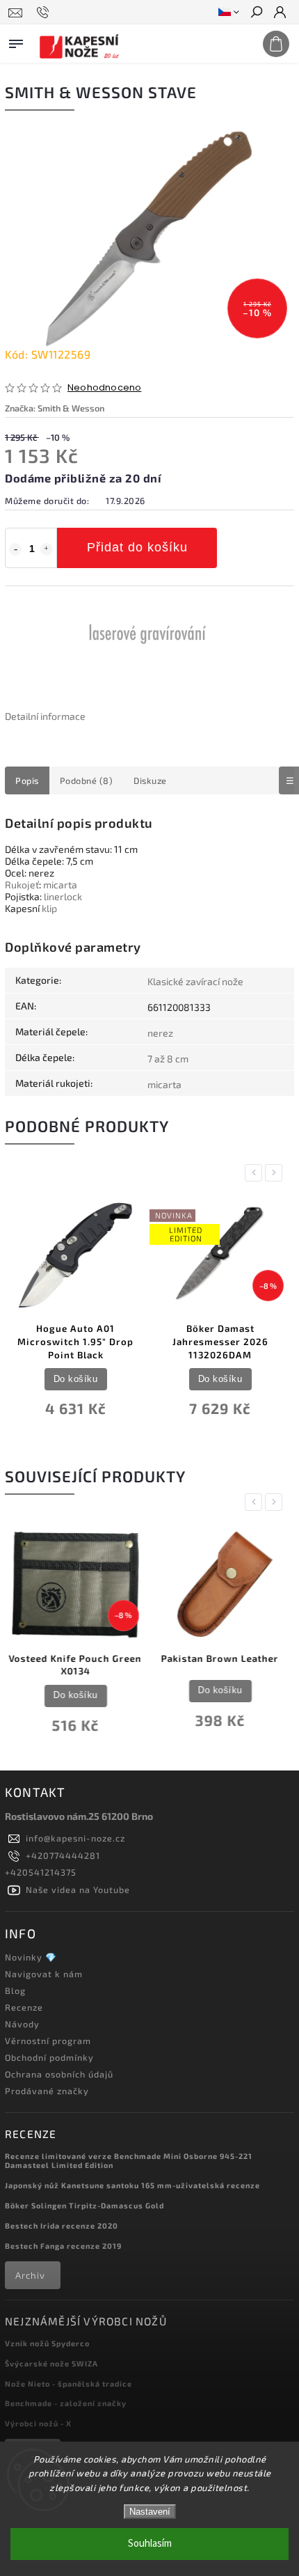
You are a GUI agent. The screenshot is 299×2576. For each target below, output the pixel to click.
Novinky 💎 (31, 1957)
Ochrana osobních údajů (59, 2074)
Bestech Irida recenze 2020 (62, 2225)
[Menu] (16, 41)
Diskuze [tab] (150, 780)
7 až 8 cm (168, 1059)
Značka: (55, 408)
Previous (256, 1173)
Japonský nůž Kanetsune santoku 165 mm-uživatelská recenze (132, 2185)
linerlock (63, 896)
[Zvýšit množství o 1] (47, 549)
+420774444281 (63, 1855)
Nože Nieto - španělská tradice (68, 2383)
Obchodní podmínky (49, 2057)
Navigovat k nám (44, 1974)
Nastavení (150, 2512)
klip (49, 908)
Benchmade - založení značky (66, 2403)
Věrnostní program (48, 2041)
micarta (60, 885)
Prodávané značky (47, 2091)
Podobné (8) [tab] (87, 780)
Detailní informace (45, 716)
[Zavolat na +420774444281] (45, 13)
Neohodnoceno (104, 388)
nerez (160, 1033)
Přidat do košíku (137, 547)
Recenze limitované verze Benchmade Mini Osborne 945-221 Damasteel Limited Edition (129, 2160)
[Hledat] (256, 13)
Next (276, 1173)
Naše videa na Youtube (78, 1890)
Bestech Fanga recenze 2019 (63, 2246)
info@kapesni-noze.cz (75, 1838)
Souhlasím (150, 2544)
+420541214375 (41, 1872)
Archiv (30, 2275)
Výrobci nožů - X (38, 2423)
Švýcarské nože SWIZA (51, 2363)
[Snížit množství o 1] (15, 549)
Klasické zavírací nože (195, 981)
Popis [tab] (27, 780)
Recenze (24, 2007)
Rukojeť (22, 885)
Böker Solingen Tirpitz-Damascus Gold (84, 2205)
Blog (15, 1990)
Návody (22, 2024)
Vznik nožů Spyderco (47, 2343)
